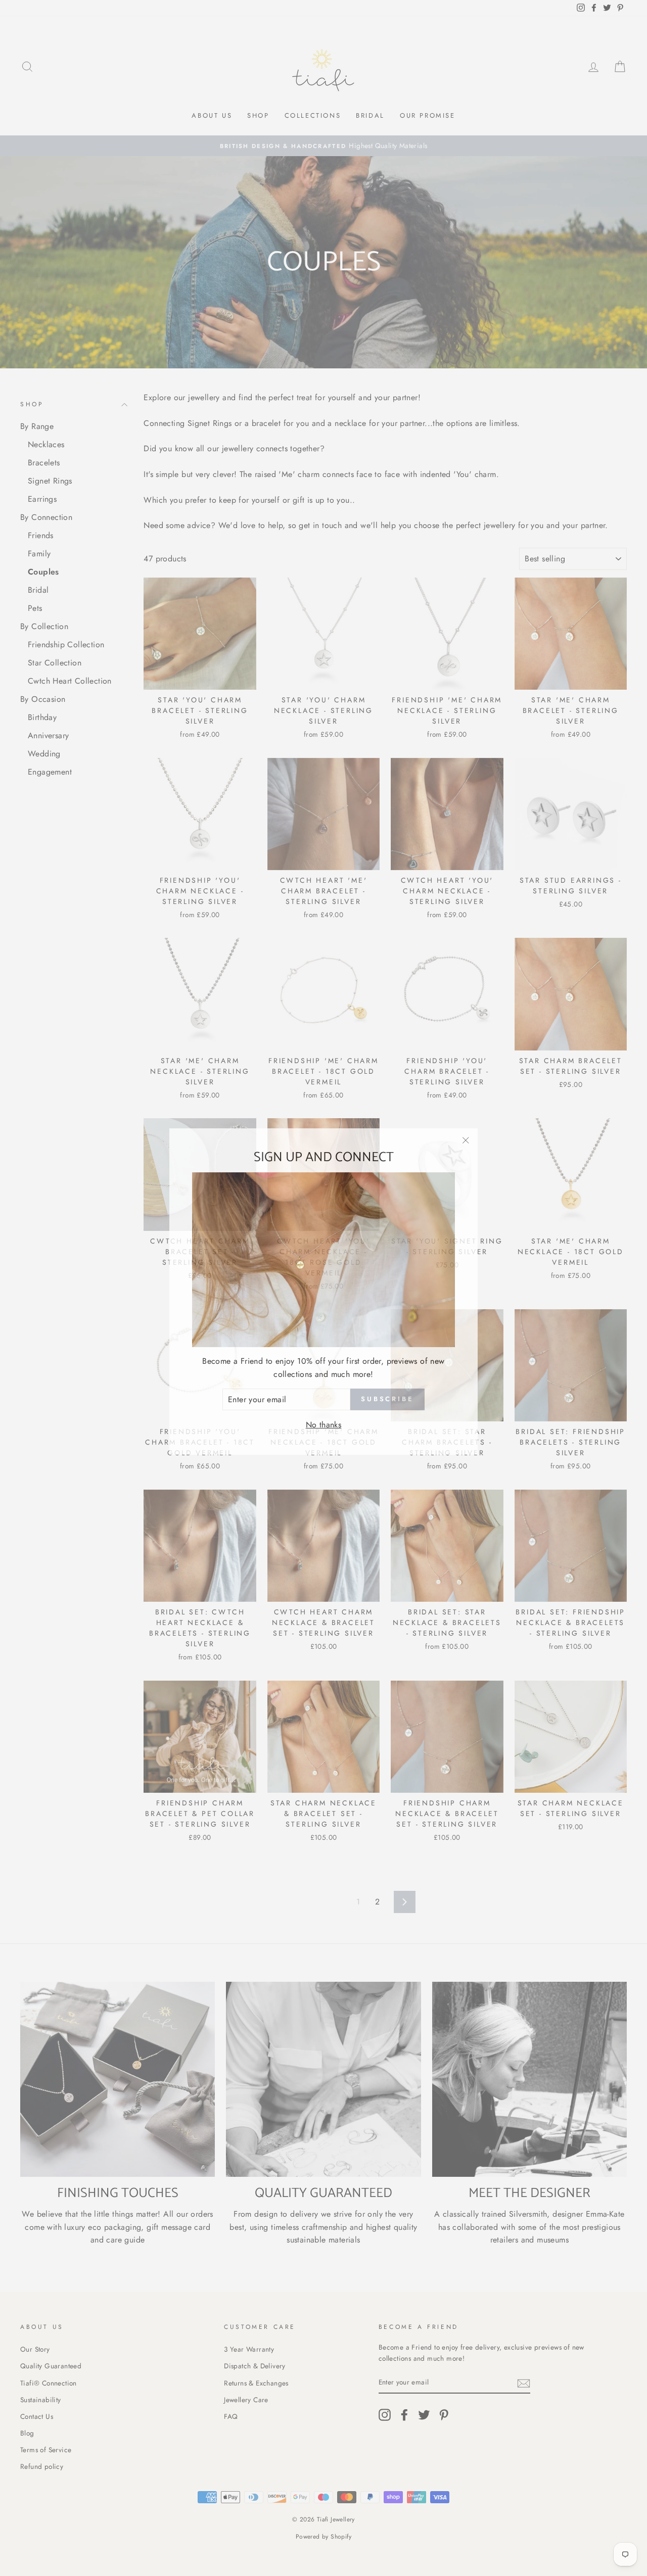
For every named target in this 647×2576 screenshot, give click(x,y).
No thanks (324, 1421)
